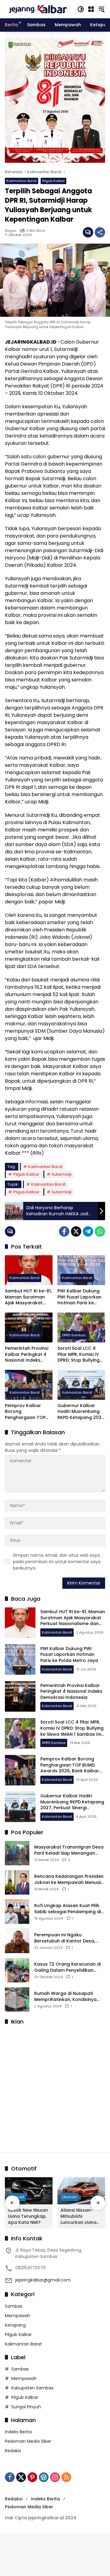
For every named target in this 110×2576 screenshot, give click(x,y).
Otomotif (70, 2197)
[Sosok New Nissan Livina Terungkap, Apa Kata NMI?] (29, 2191)
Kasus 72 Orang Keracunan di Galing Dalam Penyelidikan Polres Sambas (68, 1967)
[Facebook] (64, 1231)
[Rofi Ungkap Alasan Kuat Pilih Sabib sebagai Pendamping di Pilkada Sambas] (17, 1912)
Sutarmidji (62, 1174)
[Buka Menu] (91, 9)
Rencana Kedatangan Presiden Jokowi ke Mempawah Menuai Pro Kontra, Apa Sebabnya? (69, 1879)
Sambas (14, 2306)
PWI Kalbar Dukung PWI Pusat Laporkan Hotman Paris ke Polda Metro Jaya (79, 1297)
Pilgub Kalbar (53, 181)
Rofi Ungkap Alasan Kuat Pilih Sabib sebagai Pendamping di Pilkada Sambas (68, 1909)
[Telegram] (88, 1231)
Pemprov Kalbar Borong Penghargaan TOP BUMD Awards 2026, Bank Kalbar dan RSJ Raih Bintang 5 (28, 1412)
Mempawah (18, 2316)
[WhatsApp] (100, 1231)
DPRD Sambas (74, 1335)
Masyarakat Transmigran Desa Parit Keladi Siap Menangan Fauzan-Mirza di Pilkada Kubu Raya (69, 1850)
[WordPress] (44, 2477)
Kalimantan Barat (22, 181)
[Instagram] (55, 2477)
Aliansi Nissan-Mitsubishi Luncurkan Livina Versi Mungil (79, 2216)
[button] (81, 9)
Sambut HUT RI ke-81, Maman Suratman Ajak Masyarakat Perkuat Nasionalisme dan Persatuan (28, 1297)
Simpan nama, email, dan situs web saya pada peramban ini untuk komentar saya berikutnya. (57, 1562)
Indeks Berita (18, 2432)
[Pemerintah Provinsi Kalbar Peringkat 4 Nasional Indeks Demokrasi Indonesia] (29, 1327)
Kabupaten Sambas (32, 2388)
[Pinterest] (32, 2477)
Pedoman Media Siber (28, 2441)
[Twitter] (76, 1231)
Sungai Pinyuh (26, 2407)
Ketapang (15, 2325)
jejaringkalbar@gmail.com (43, 2280)
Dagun (11, 231)
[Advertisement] (55, 2085)
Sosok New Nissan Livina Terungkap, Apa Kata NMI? (28, 2216)
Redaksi (13, 2451)
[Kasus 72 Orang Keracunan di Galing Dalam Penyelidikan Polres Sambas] (17, 1970)
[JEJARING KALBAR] (38, 9)
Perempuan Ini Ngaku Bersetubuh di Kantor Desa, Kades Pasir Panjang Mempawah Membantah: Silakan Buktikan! (65, 1938)
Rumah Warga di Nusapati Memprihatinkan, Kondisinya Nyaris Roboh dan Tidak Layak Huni (68, 1997)
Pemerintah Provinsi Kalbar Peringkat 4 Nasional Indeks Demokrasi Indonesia (28, 1354)
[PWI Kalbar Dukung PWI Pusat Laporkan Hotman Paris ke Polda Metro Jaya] (81, 1270)
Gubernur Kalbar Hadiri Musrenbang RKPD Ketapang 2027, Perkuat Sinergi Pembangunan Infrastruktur (81, 1412)
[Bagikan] (100, 232)
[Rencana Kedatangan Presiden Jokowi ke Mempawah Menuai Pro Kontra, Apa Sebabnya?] (17, 1882)
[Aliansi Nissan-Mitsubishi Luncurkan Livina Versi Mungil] (81, 2191)
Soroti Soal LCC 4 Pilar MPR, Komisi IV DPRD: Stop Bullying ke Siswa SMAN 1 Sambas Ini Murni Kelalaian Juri (79, 1354)
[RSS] (66, 2477)
